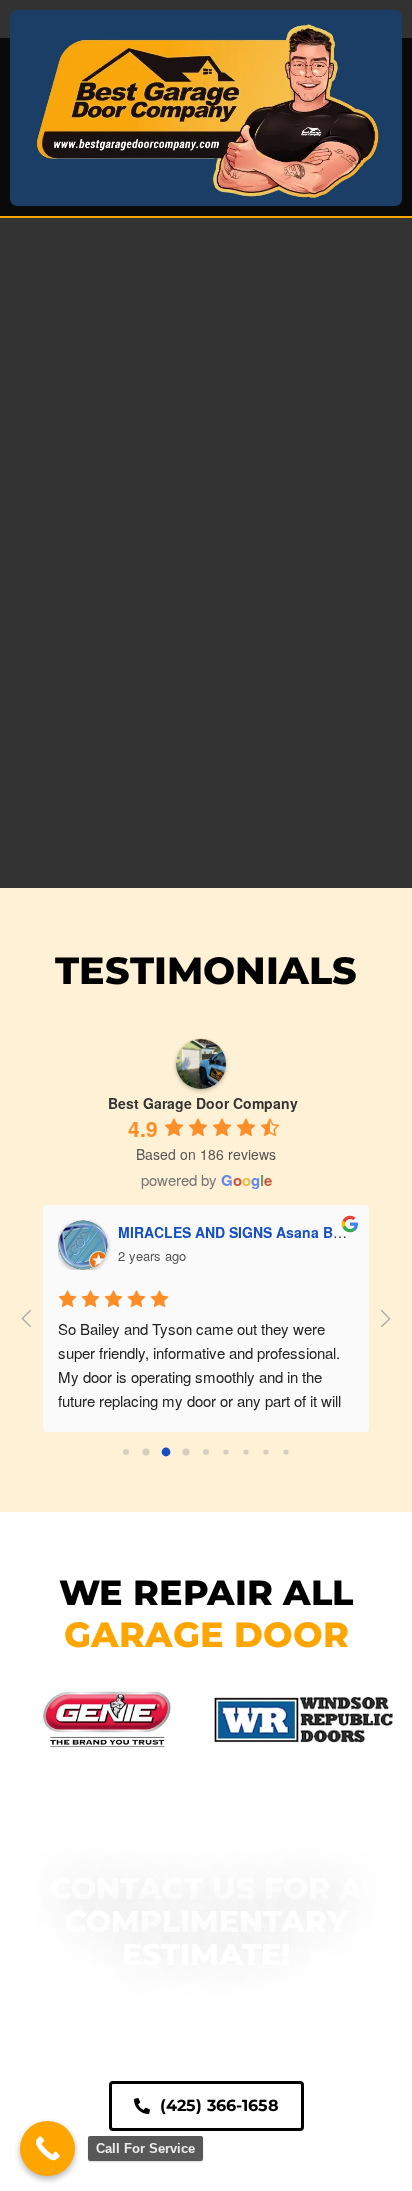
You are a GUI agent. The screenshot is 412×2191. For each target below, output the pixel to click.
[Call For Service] (47, 2148)
